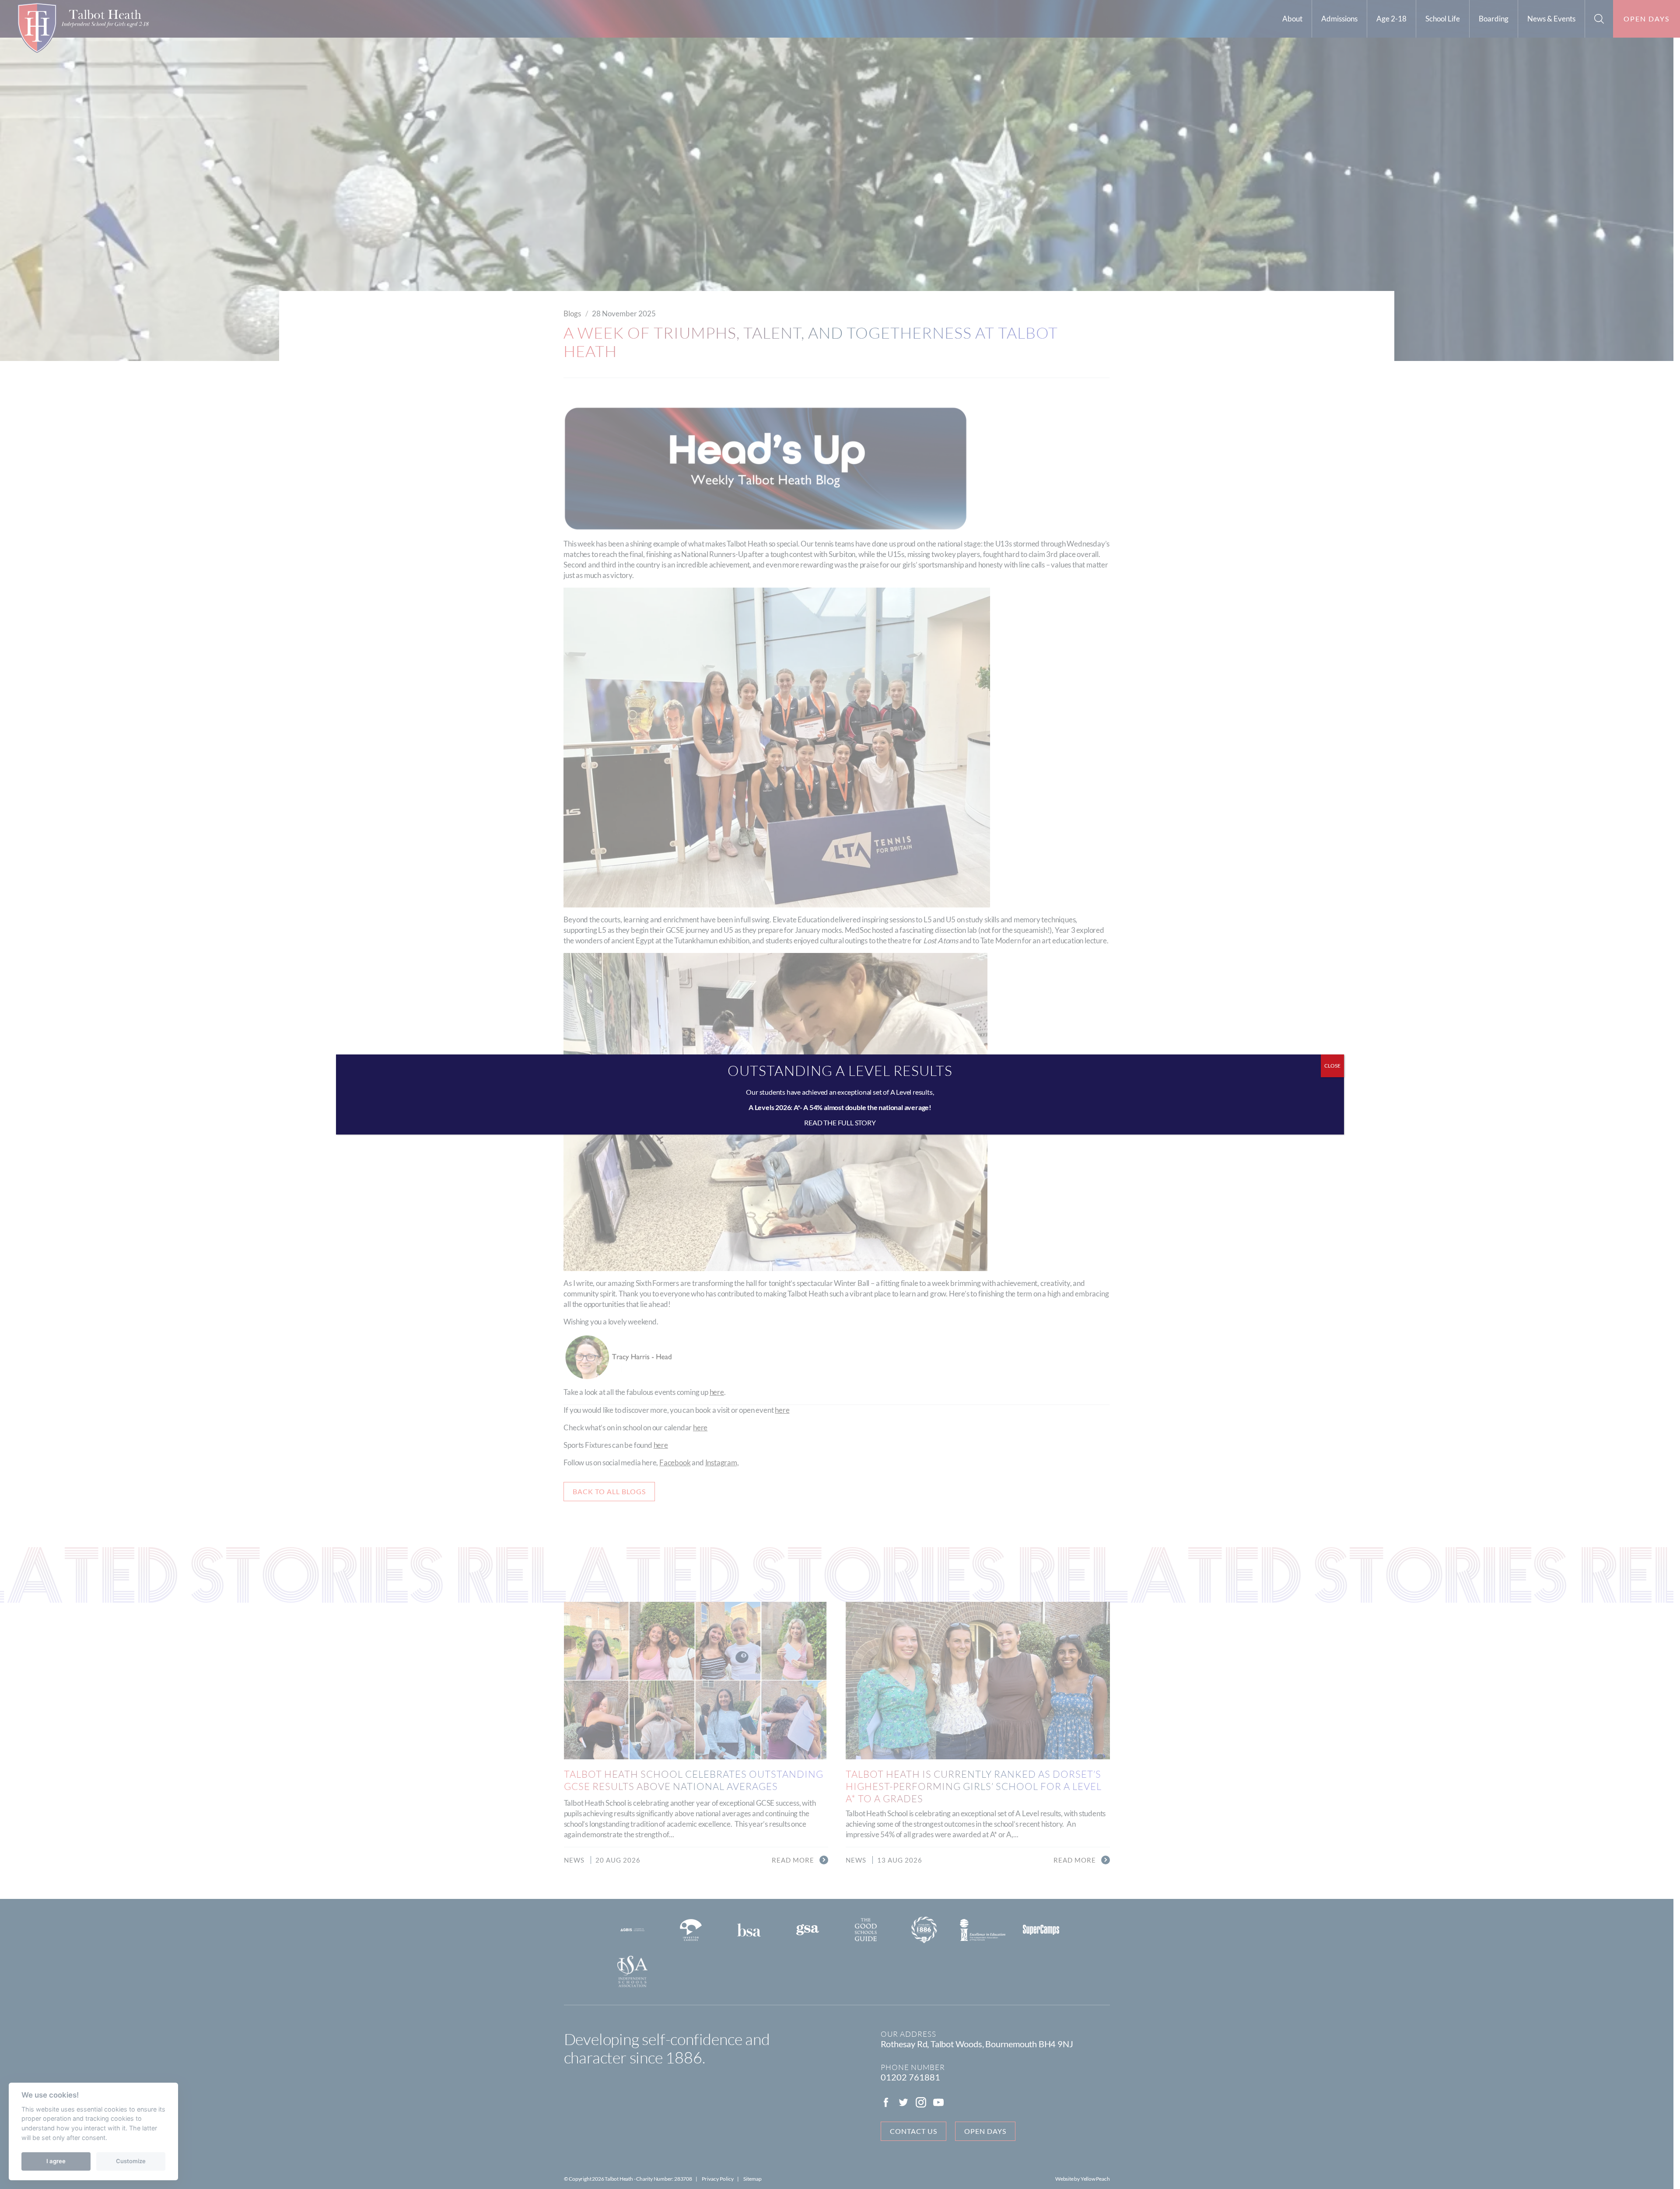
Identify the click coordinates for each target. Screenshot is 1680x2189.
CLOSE (1332, 1066)
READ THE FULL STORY (840, 1123)
